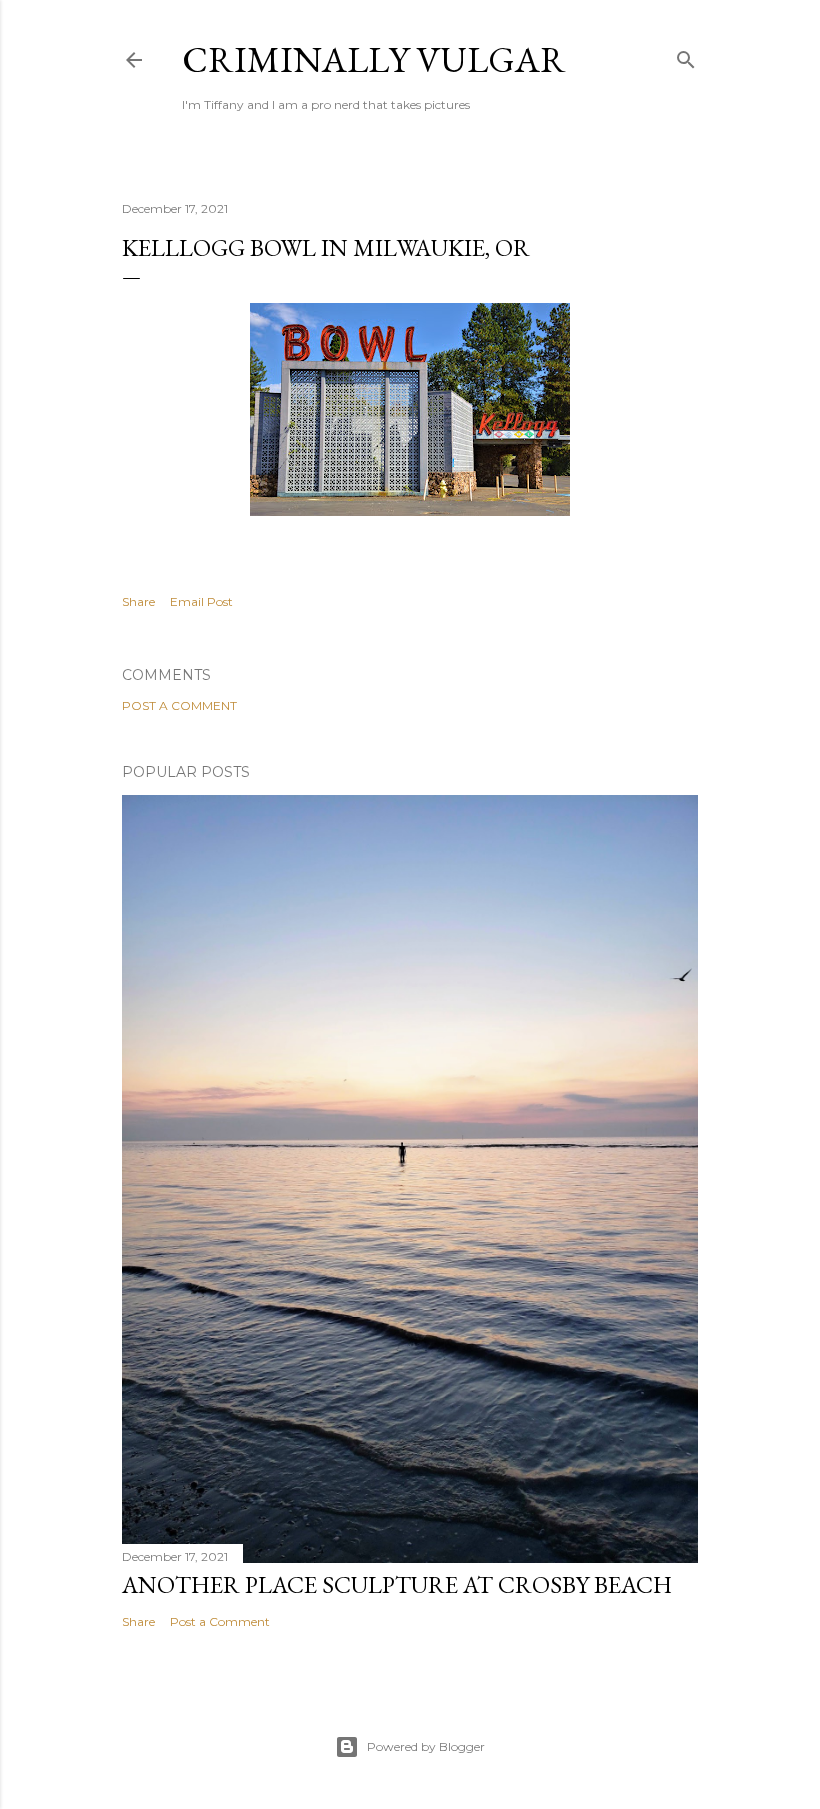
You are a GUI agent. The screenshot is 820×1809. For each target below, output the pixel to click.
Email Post (201, 601)
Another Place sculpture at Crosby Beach (397, 1584)
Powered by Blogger (426, 1746)
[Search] (686, 55)
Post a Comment (179, 705)
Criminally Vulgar (374, 59)
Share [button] (138, 601)
